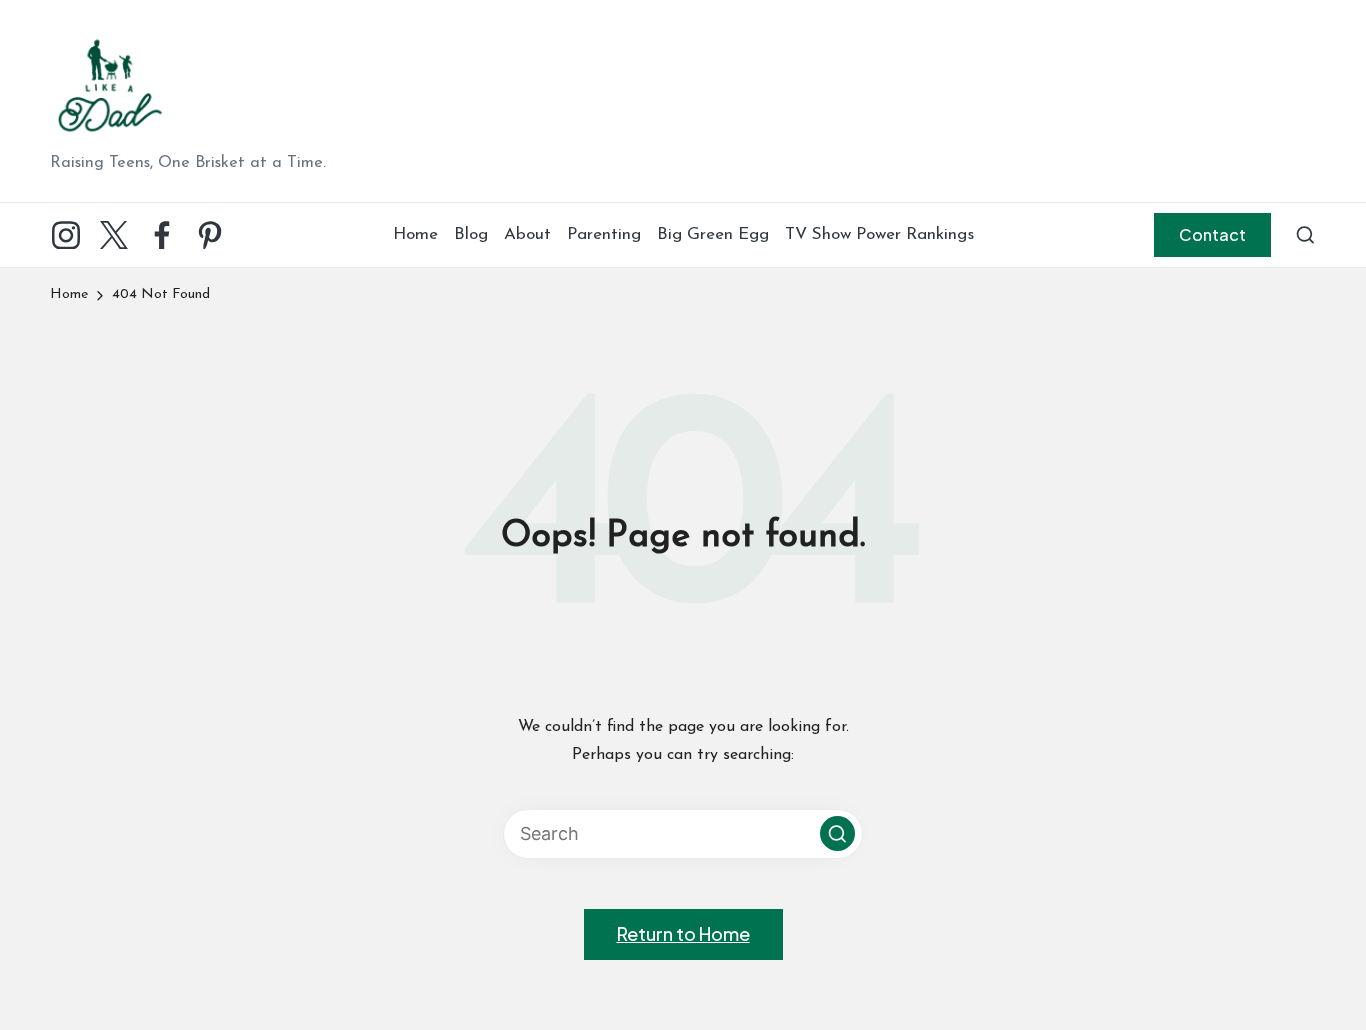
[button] (1212, 235)
